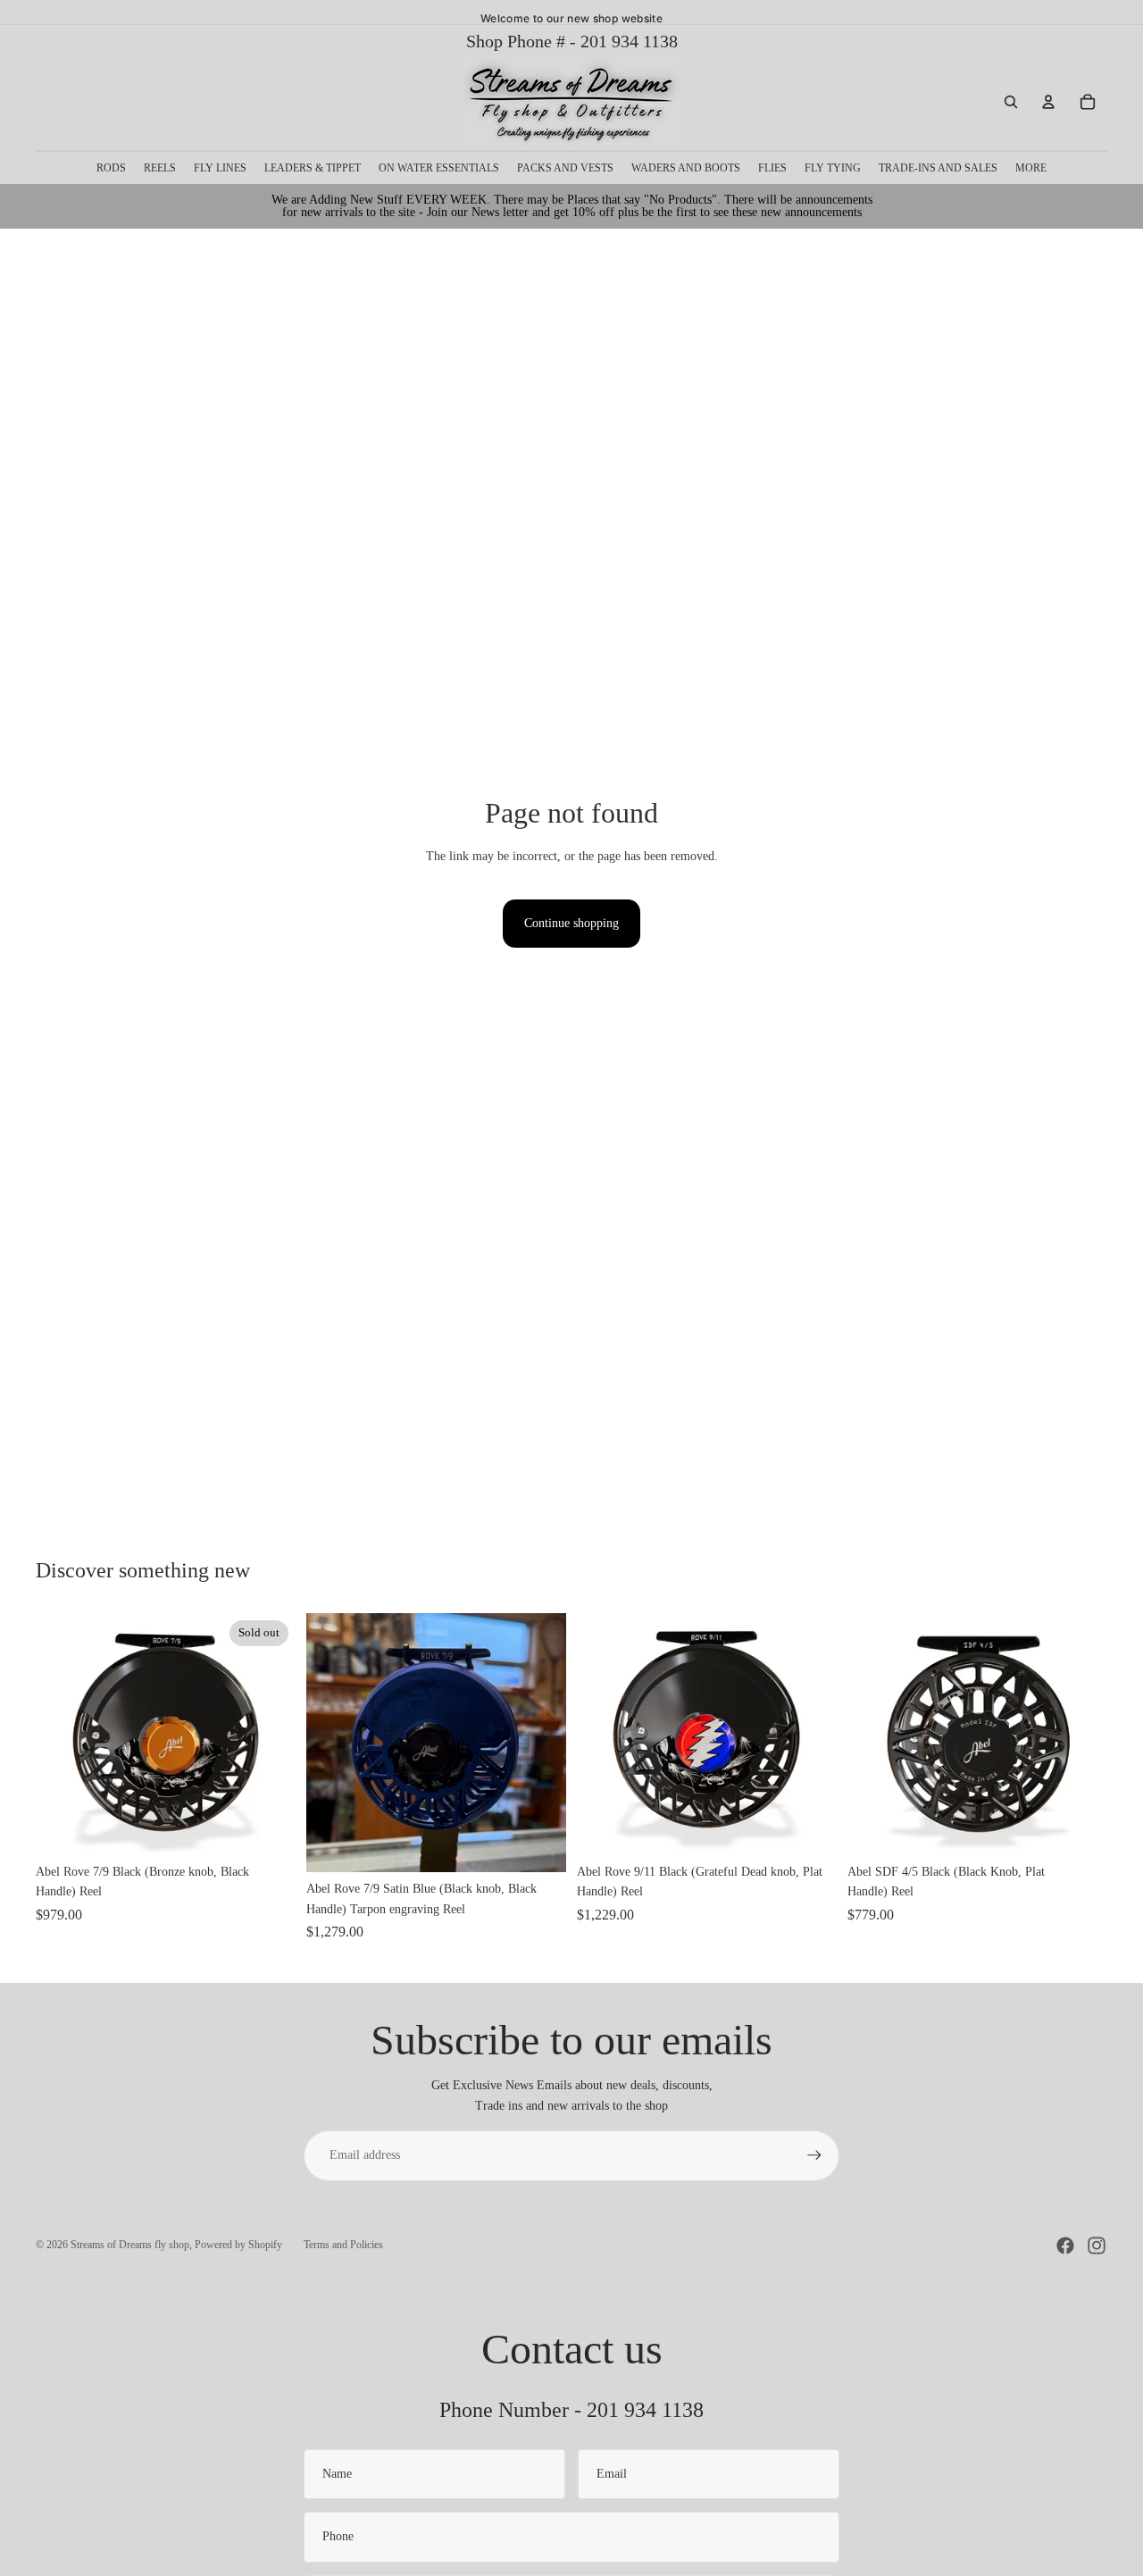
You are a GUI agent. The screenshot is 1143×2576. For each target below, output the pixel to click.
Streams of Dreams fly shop (130, 2245)
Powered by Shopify (238, 2245)
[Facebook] (1065, 2246)
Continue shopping (571, 923)
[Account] (1048, 102)
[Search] (1011, 102)
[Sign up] (814, 2155)
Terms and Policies (343, 2245)
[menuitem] (1031, 168)
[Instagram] (1097, 2246)
